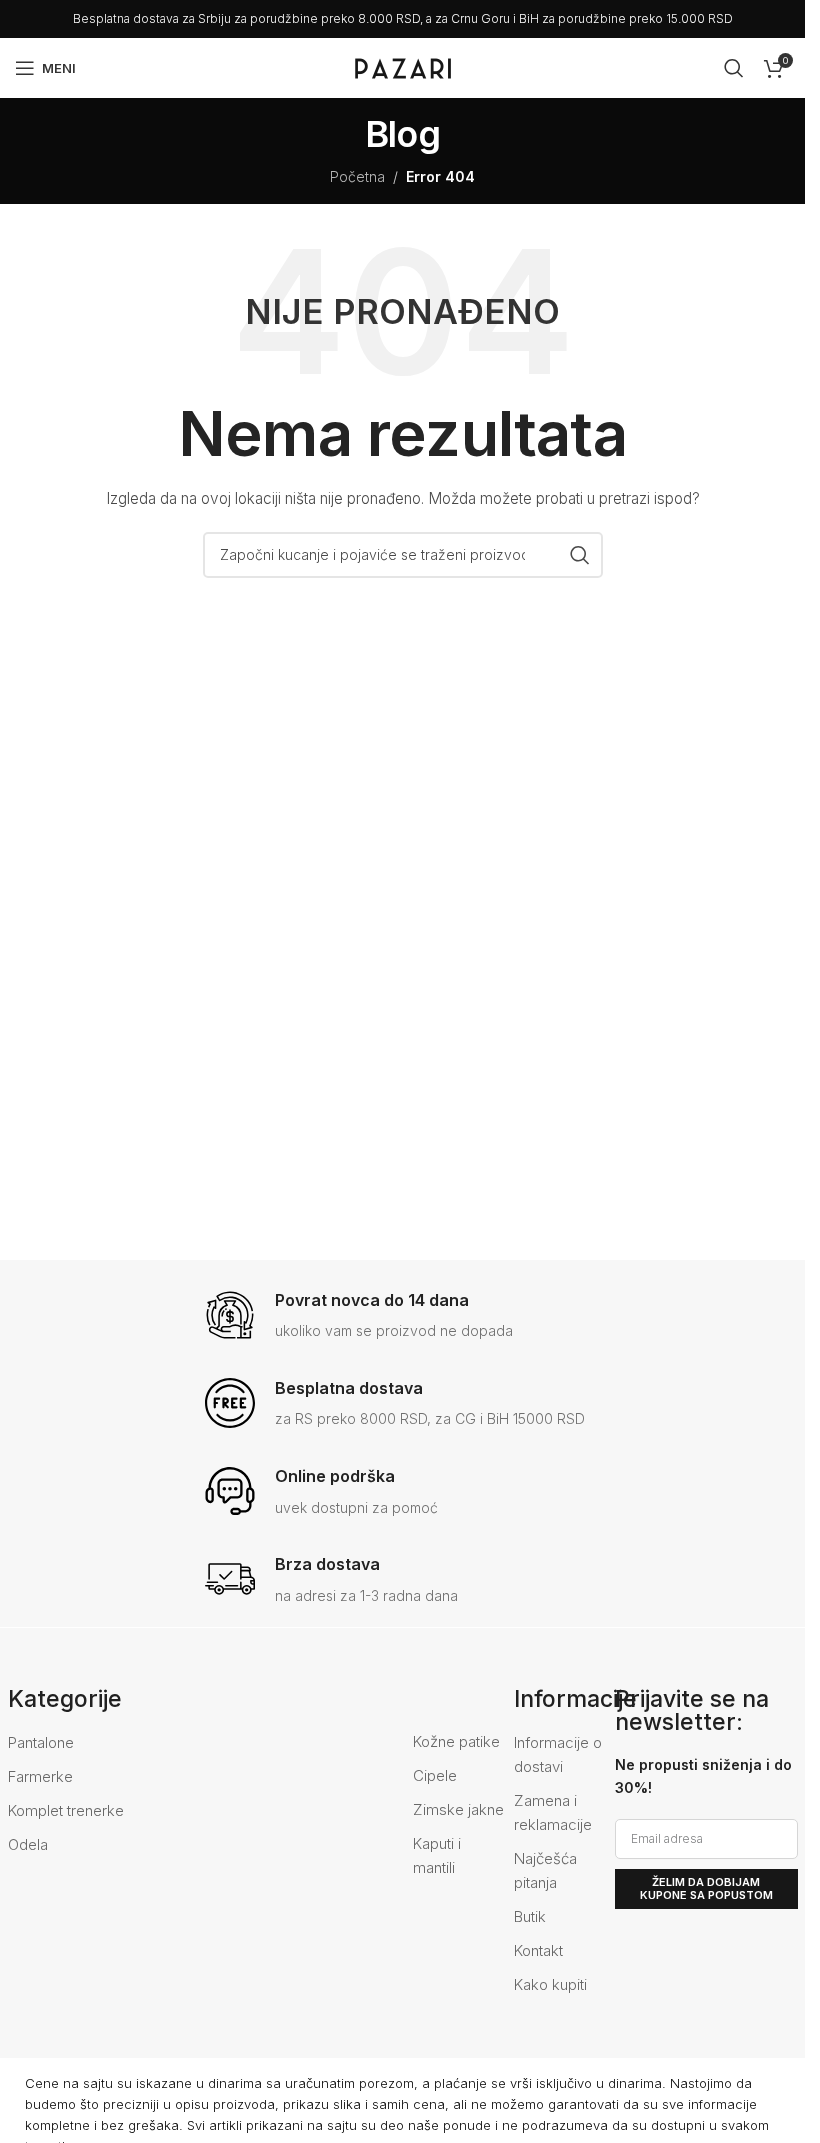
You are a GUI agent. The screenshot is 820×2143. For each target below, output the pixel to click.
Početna (357, 176)
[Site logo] (403, 66)
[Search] (734, 68)
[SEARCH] (580, 555)
